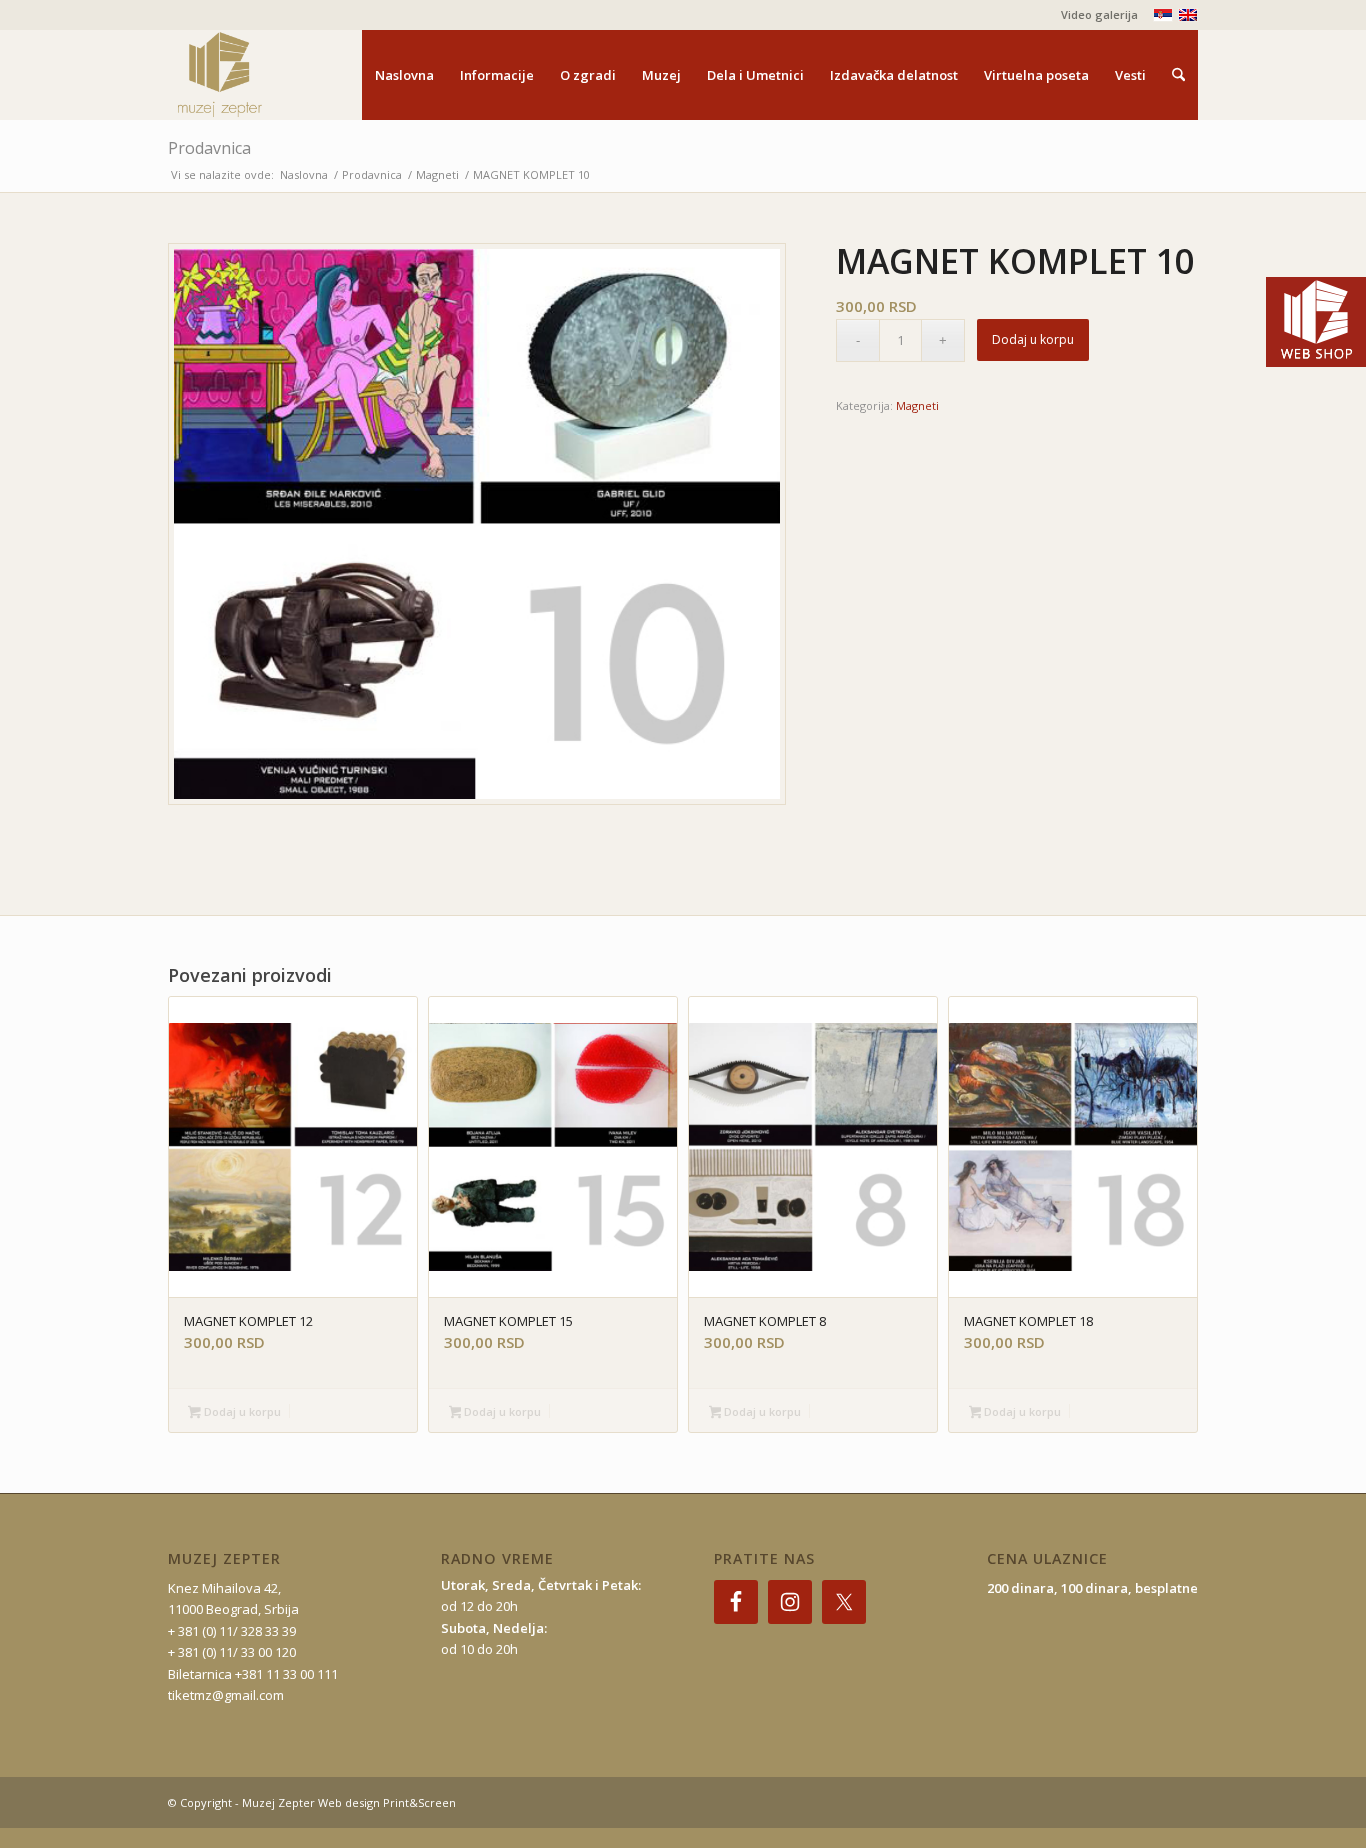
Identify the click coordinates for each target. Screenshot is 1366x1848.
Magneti (917, 405)
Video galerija (1099, 14)
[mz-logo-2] (266, 75)
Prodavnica (209, 148)
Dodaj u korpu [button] (241, 1411)
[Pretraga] (1178, 75)
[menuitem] (1094, 15)
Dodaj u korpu (1033, 339)
